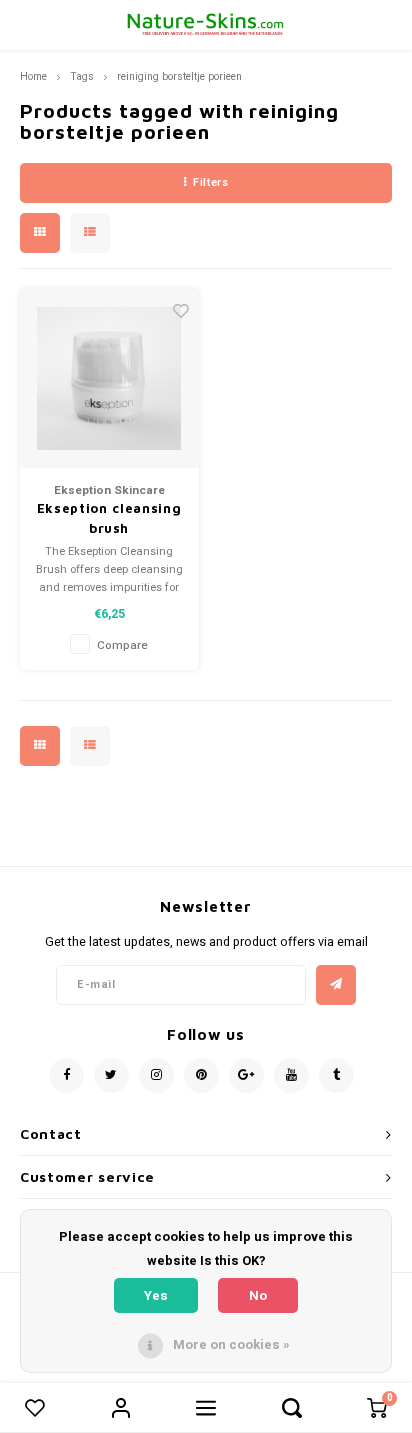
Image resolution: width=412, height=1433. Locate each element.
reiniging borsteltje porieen (179, 76)
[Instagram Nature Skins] (156, 1075)
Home (33, 76)
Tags (82, 76)
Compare (122, 645)
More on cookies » (231, 1344)
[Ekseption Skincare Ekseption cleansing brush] (109, 378)
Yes (156, 1295)
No (258, 1295)
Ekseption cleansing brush (109, 518)
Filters (210, 182)
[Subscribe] (336, 985)
